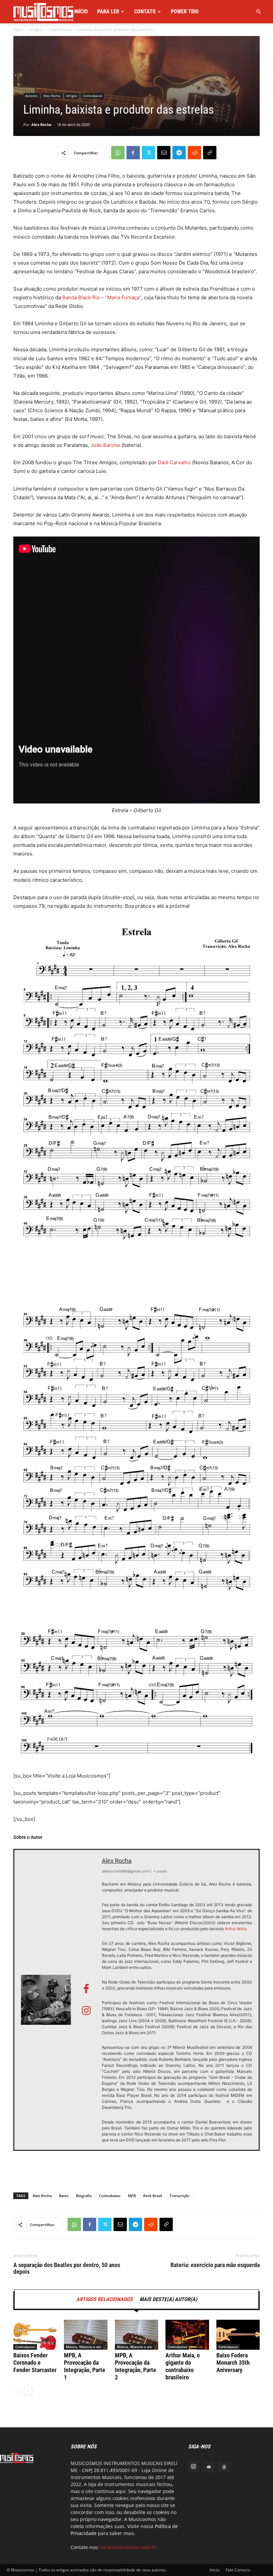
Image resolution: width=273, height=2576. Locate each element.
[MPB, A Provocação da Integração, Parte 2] (136, 2335)
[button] (258, 12)
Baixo (64, 2196)
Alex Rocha (52, 96)
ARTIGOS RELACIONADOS (105, 2299)
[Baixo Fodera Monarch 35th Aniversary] (238, 2335)
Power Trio (185, 11)
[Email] (164, 153)
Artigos (36, 29)
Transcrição (179, 2196)
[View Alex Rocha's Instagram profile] (86, 2011)
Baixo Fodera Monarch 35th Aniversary (233, 2363)
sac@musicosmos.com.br (128, 2547)
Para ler (108, 11)
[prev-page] (17, 2391)
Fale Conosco (238, 2570)
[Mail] (209, 2467)
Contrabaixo (60, 29)
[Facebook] (133, 153)
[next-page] (28, 2391)
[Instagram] (193, 2467)
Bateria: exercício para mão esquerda (215, 2265)
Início (81, 11)
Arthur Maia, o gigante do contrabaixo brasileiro (183, 2366)
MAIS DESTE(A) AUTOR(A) (168, 2299)
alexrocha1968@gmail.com (126, 1871)
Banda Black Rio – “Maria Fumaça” (102, 297)
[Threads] (224, 2467)
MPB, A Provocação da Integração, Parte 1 (85, 2366)
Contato (145, 11)
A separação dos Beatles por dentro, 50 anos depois (67, 2268)
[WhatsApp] (118, 153)
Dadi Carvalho (174, 462)
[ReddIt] (194, 153)
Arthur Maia (236, 1929)
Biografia (84, 2196)
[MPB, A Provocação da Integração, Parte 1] (86, 2335)
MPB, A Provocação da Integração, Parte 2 (136, 2366)
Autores (31, 96)
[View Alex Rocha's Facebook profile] (86, 1989)
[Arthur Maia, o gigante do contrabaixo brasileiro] (187, 2335)
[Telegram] (179, 153)
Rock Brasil (153, 2196)
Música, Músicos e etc (84, 2347)
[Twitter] (148, 153)
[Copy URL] (210, 153)
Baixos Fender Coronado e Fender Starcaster (35, 2363)
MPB (132, 2196)
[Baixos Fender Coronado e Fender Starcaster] (35, 2335)
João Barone (105, 445)
